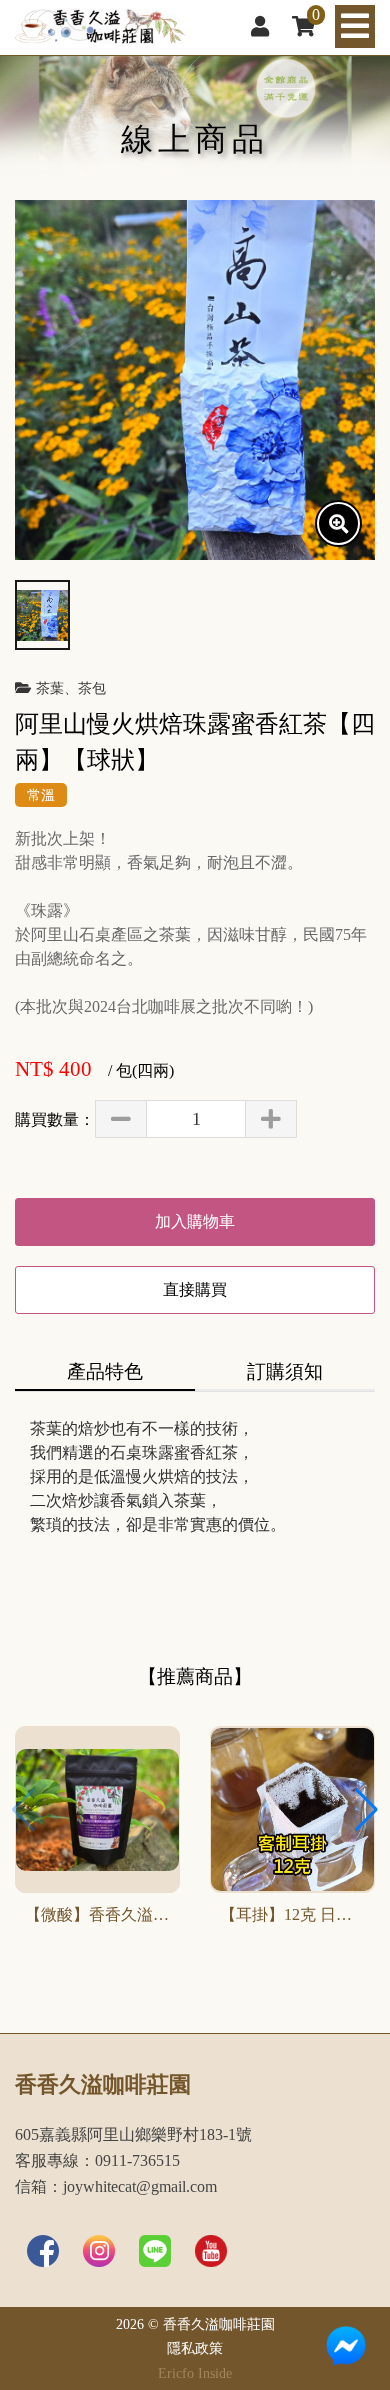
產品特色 (105, 1371)
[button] (366, 1810)
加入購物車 (195, 1221)
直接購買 (195, 1289)
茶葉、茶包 (71, 688)
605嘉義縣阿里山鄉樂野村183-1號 (133, 2135)
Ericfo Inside (195, 2373)
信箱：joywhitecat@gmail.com (116, 2187)
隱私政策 (195, 2348)
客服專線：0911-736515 (97, 2161)
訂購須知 (285, 1371)
